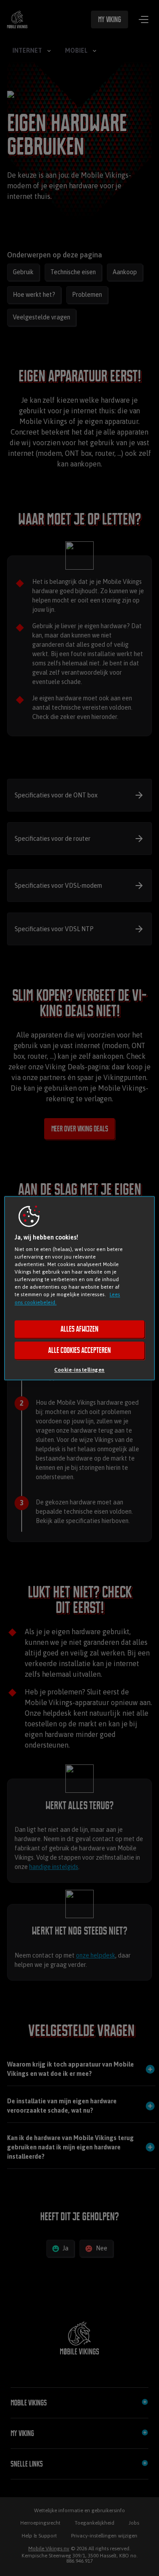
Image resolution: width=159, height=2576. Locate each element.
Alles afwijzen (79, 1329)
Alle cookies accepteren (79, 1350)
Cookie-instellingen (79, 1370)
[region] (79, 1288)
